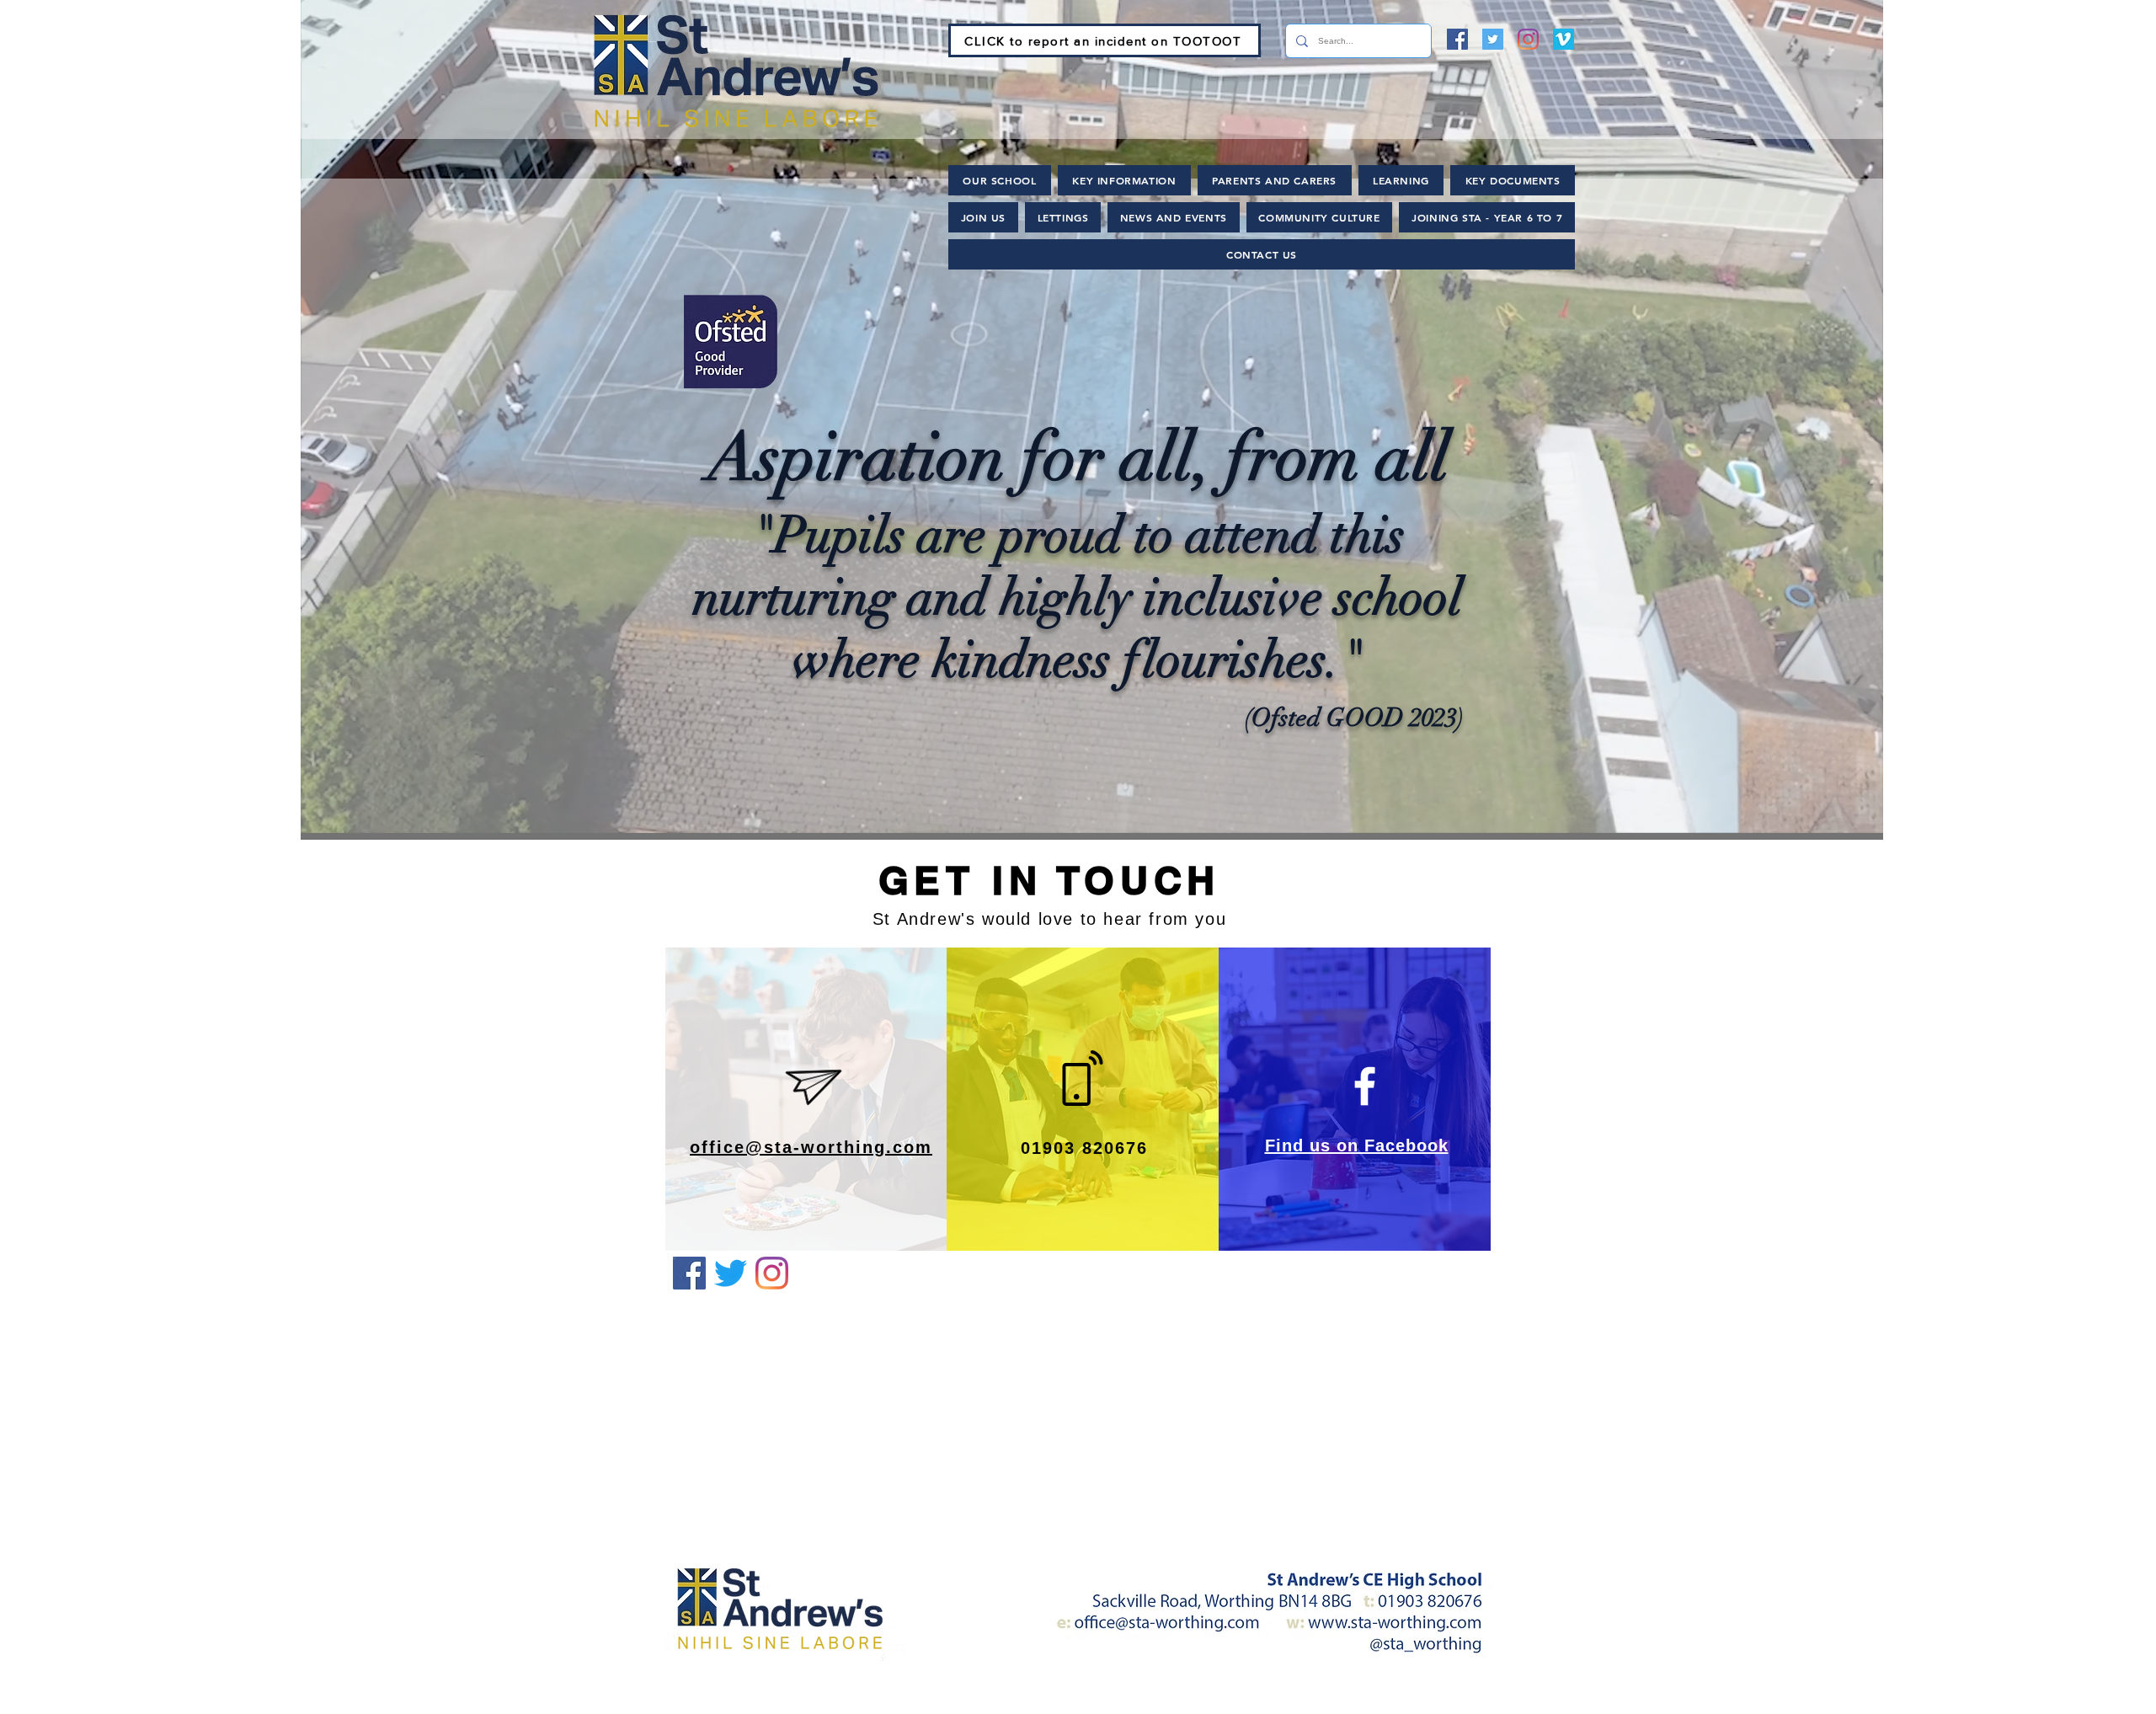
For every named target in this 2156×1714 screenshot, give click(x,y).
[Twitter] (1493, 39)
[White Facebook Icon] (1365, 1086)
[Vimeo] (1564, 39)
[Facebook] (1457, 39)
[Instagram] (1528, 39)
